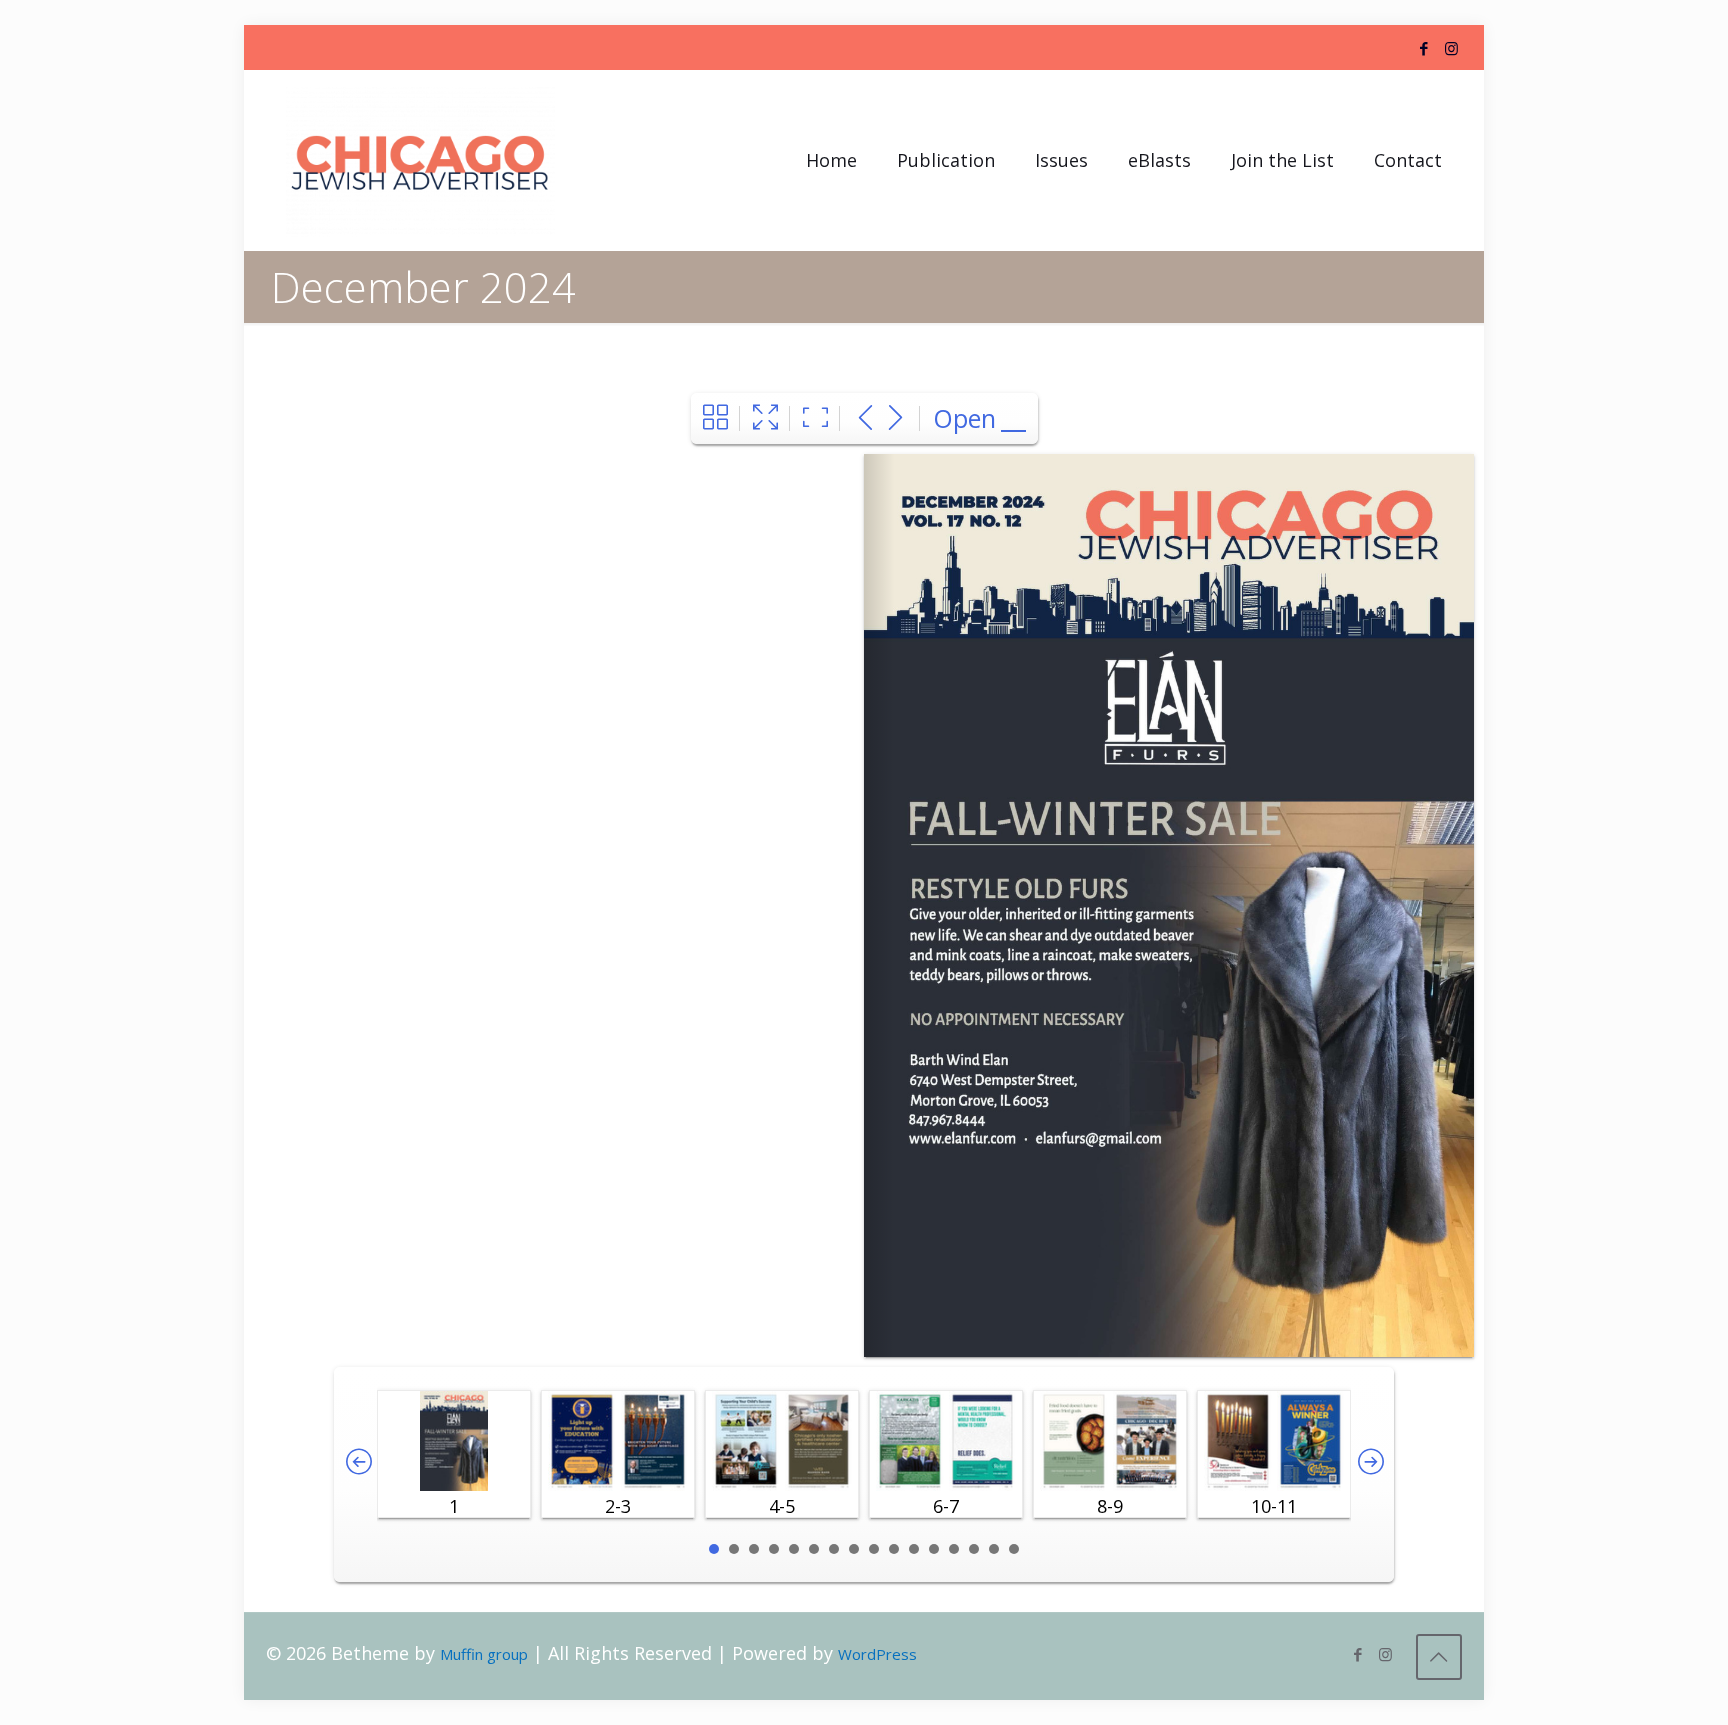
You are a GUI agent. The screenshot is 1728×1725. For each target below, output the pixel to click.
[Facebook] (1424, 48)
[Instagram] (1451, 48)
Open (964, 418)
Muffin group (484, 1654)
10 (894, 1549)
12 (934, 1549)
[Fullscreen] (765, 418)
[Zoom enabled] (815, 418)
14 (974, 1549)
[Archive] (715, 418)
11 (914, 1549)
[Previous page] (865, 418)
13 (954, 1549)
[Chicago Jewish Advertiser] (420, 160)
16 (1014, 1549)
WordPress (877, 1654)
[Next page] (895, 418)
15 (994, 1549)
